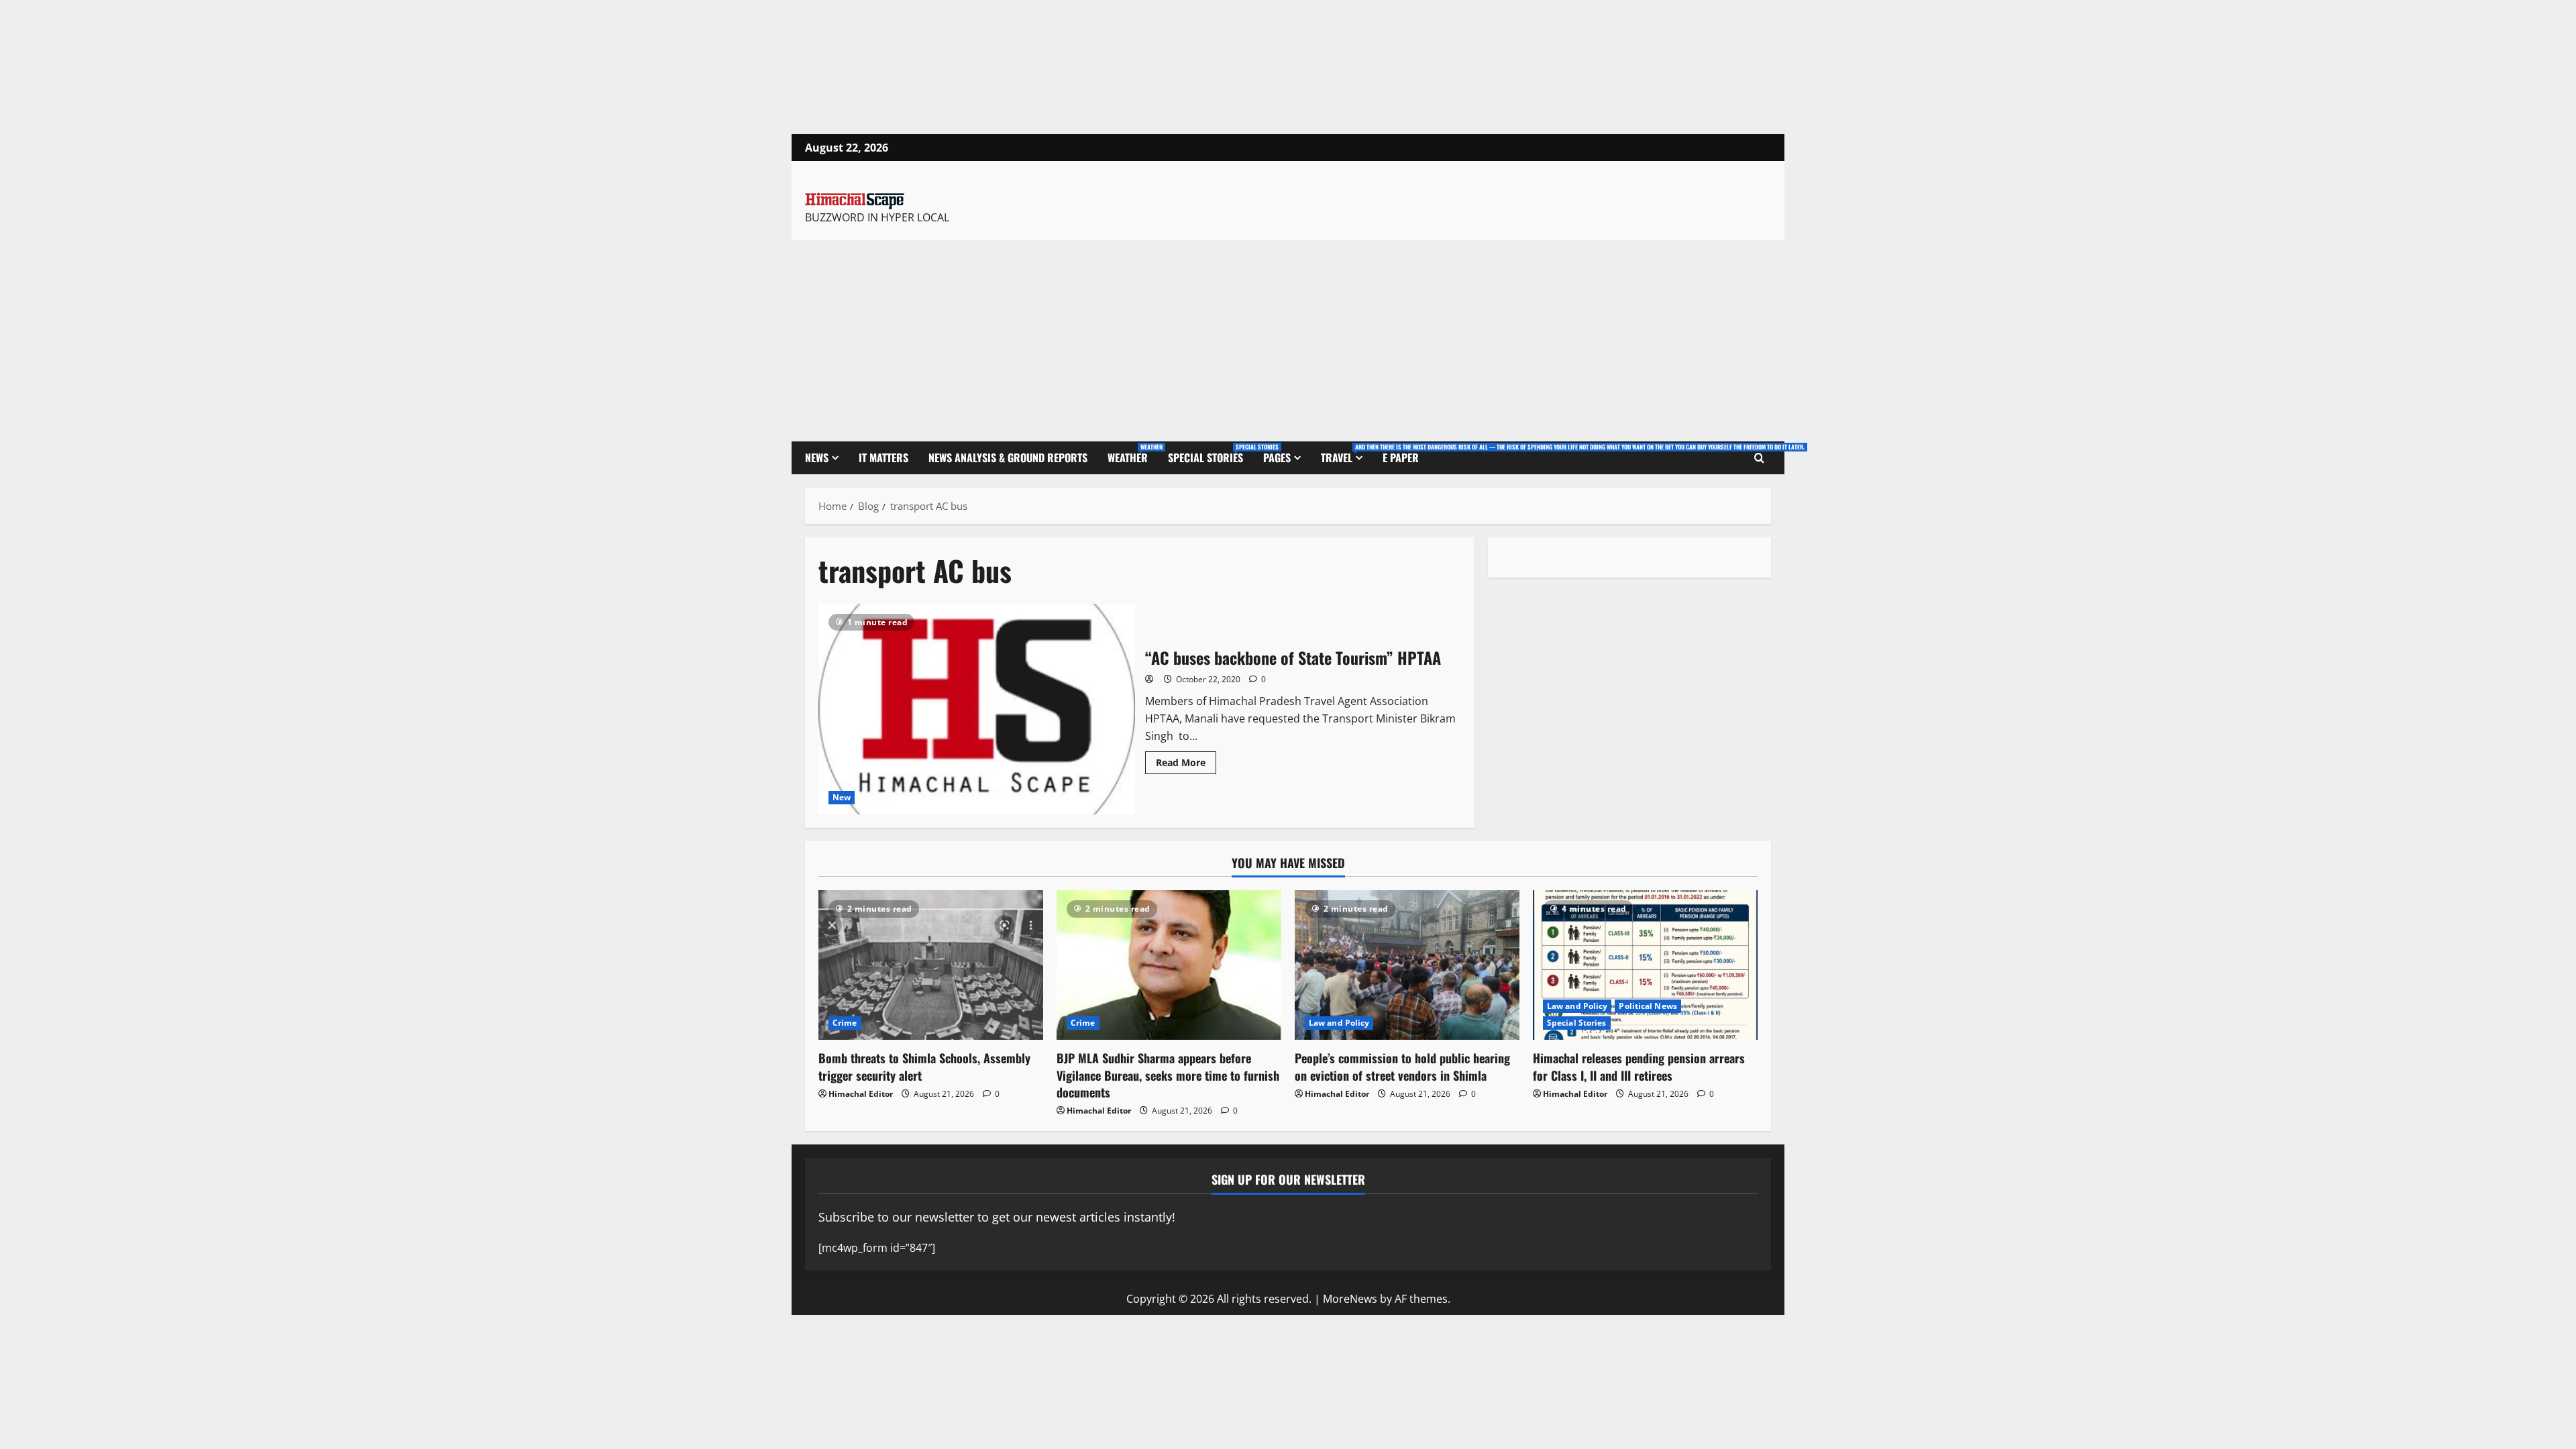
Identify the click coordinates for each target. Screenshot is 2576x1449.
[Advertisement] (1288, 341)
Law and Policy (1339, 1023)
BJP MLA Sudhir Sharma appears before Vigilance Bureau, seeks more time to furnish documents (1168, 1075)
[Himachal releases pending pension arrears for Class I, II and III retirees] (1645, 965)
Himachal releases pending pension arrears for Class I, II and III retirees (1639, 1066)
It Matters (883, 458)
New (842, 797)
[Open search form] (1759, 458)
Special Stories (1211, 454)
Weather (1133, 454)
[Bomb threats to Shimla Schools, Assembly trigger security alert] (931, 965)
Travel (1347, 454)
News (817, 458)
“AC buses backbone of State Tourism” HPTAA (977, 709)
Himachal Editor (861, 1094)
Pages (1277, 458)
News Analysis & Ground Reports (1008, 458)
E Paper (1401, 458)
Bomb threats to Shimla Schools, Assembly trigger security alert (924, 1066)
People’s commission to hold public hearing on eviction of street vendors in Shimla (1402, 1066)
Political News (1648, 1006)
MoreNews (1350, 1299)
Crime (845, 1023)
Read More (1186, 760)
